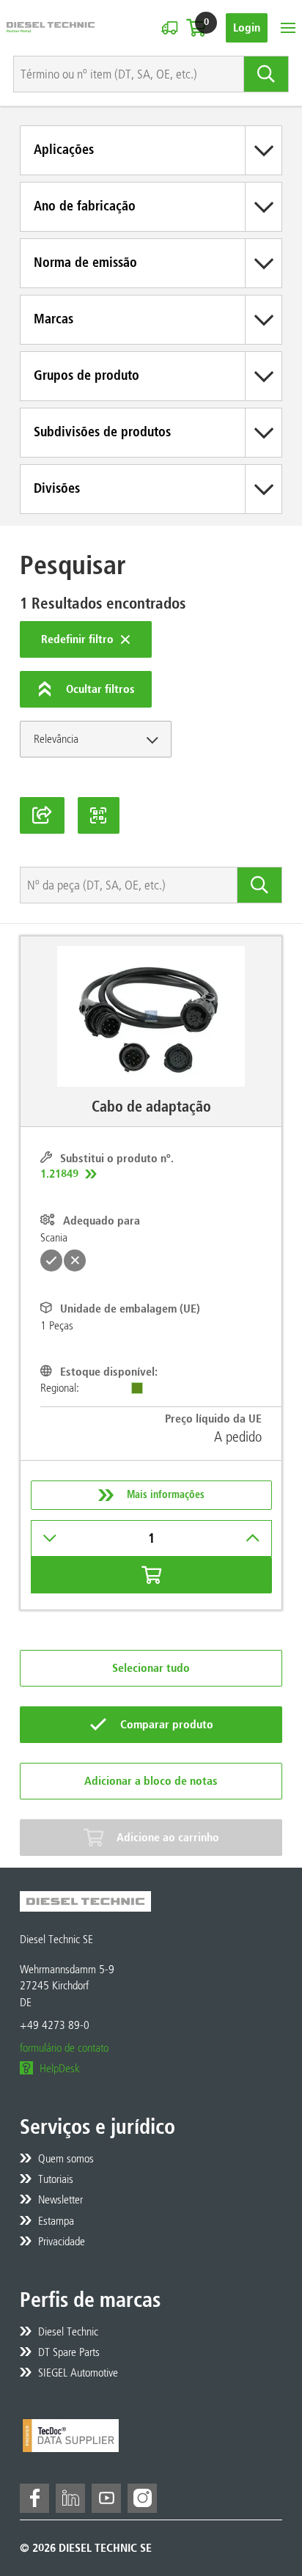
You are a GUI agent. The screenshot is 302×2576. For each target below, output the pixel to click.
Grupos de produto (86, 375)
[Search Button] (266, 74)
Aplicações (64, 150)
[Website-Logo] (51, 27)
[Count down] (50, 1538)
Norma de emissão (85, 263)
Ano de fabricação (85, 206)
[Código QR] (99, 815)
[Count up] (253, 1538)
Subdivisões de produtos (102, 432)
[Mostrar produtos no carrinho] (196, 28)
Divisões (57, 488)
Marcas (54, 319)
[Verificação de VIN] (169, 28)
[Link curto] (42, 815)
